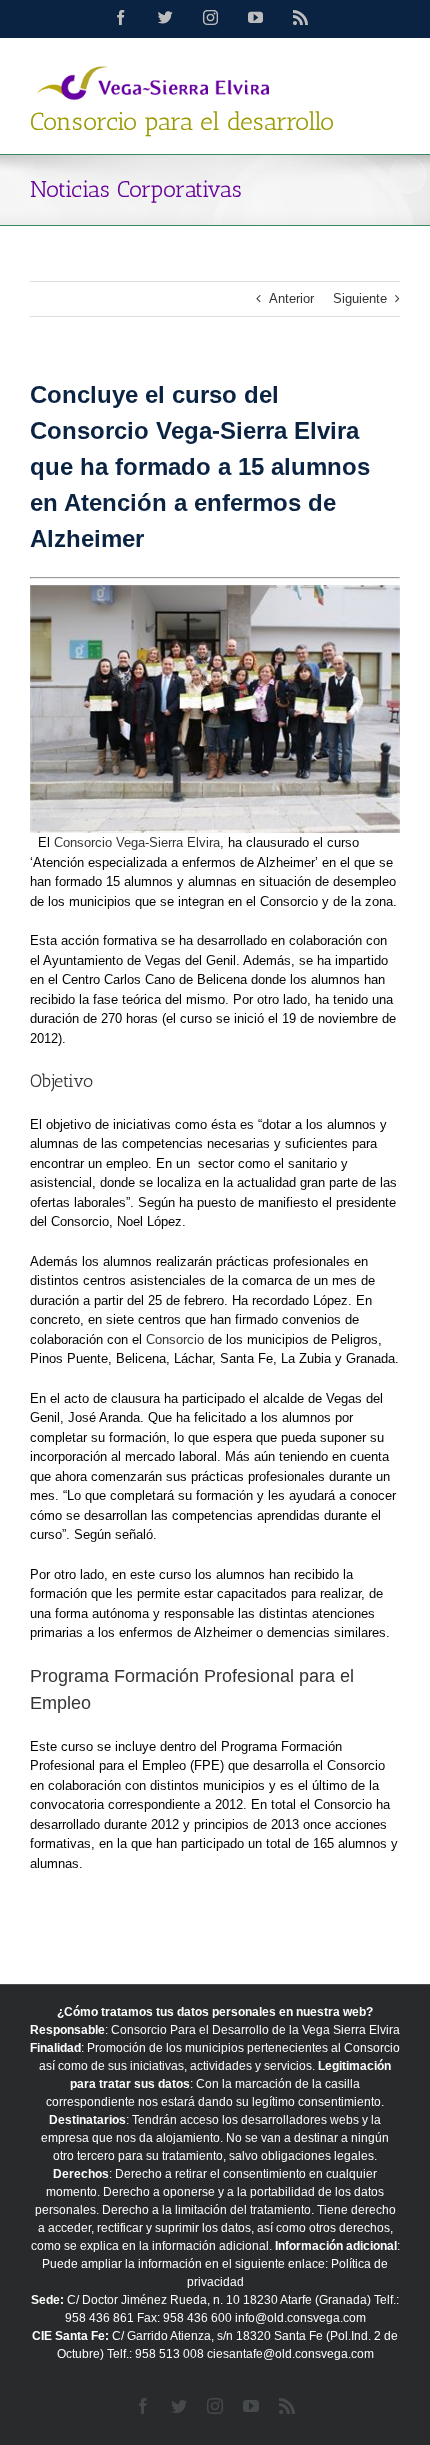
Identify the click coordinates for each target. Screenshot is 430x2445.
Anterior (291, 298)
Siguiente (360, 298)
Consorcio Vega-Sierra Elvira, (139, 842)
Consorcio (175, 1339)
